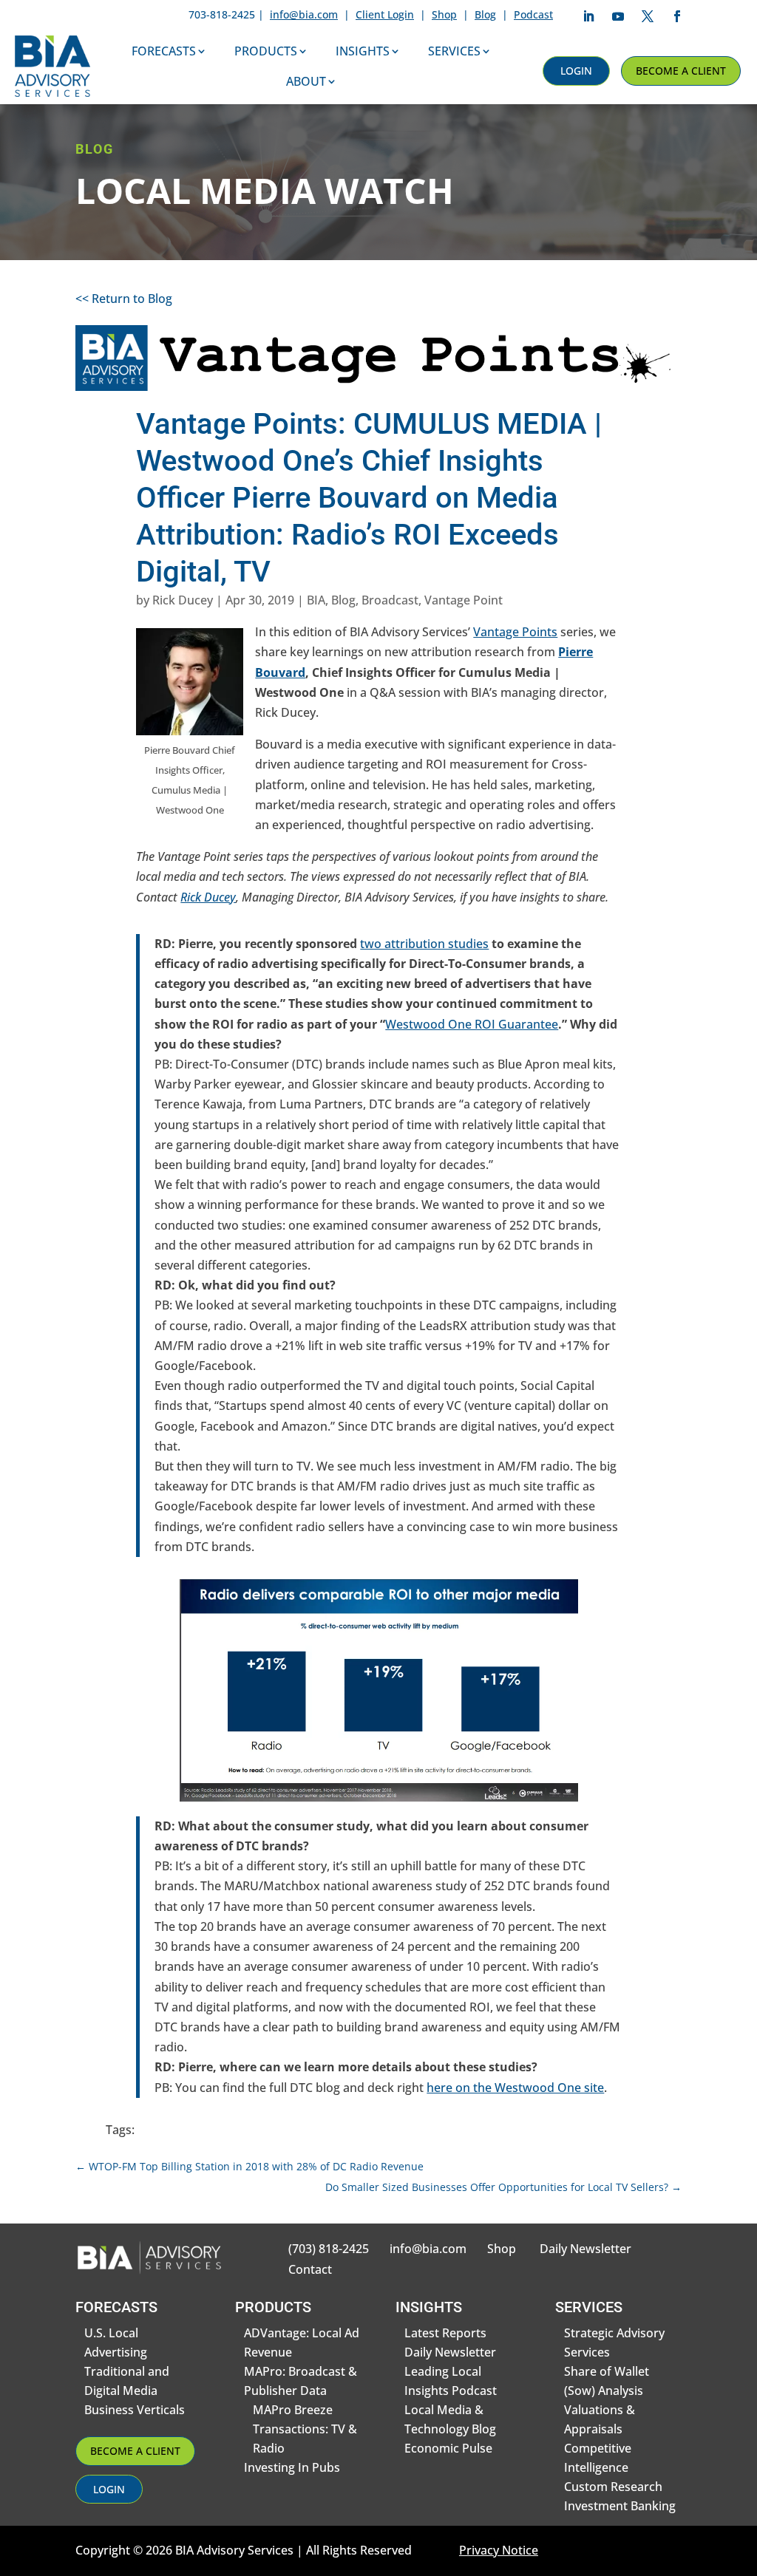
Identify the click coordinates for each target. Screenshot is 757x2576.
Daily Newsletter (585, 2249)
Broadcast (390, 600)
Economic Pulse (448, 2448)
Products (266, 51)
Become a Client (681, 71)
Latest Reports (445, 2333)
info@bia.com (304, 14)
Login (576, 71)
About (306, 81)
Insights (363, 51)
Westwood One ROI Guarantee (472, 1024)
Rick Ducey (183, 600)
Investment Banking (620, 2506)
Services (454, 51)
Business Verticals (135, 2410)
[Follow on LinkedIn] (588, 16)
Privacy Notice (499, 2550)
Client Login (385, 14)
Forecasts (164, 51)
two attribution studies (424, 944)
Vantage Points (515, 632)
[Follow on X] (648, 16)
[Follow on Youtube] (618, 16)
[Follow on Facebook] (677, 16)
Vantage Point (464, 600)
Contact (310, 2269)
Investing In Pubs (292, 2467)
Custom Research (613, 2487)
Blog (485, 14)
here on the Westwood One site (515, 2088)
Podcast (533, 14)
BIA (316, 600)
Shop (444, 14)
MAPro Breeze (293, 2410)
